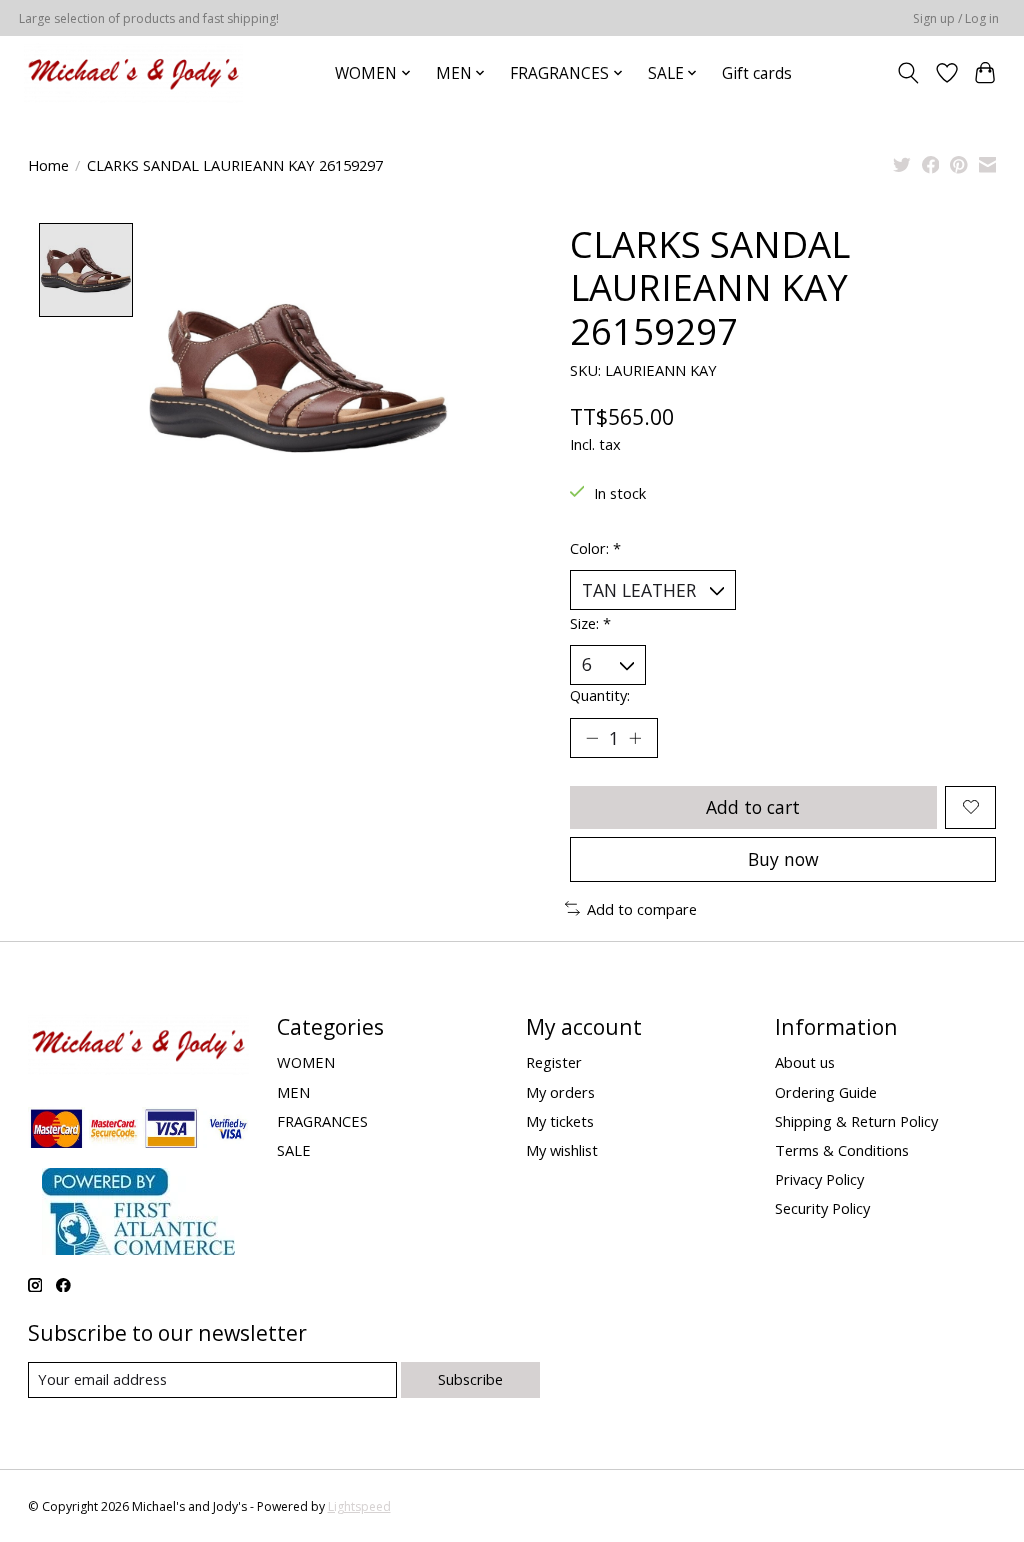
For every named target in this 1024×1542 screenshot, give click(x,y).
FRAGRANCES (322, 1121)
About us (805, 1062)
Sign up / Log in (956, 18)
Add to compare (642, 909)
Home (48, 165)
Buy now (783, 859)
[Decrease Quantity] (592, 738)
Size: (590, 623)
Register (554, 1062)
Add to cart (753, 807)
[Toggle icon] (907, 73)
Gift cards (757, 73)
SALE (294, 1150)
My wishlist (562, 1150)
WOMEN (306, 1062)
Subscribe (470, 1379)
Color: (595, 548)
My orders (560, 1092)
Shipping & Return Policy (856, 1121)
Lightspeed (359, 1506)
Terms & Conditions (842, 1150)
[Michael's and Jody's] (133, 73)
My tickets (560, 1121)
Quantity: (600, 695)
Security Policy (822, 1208)
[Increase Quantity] (635, 738)
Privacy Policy (819, 1179)
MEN (293, 1092)
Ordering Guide (826, 1092)
